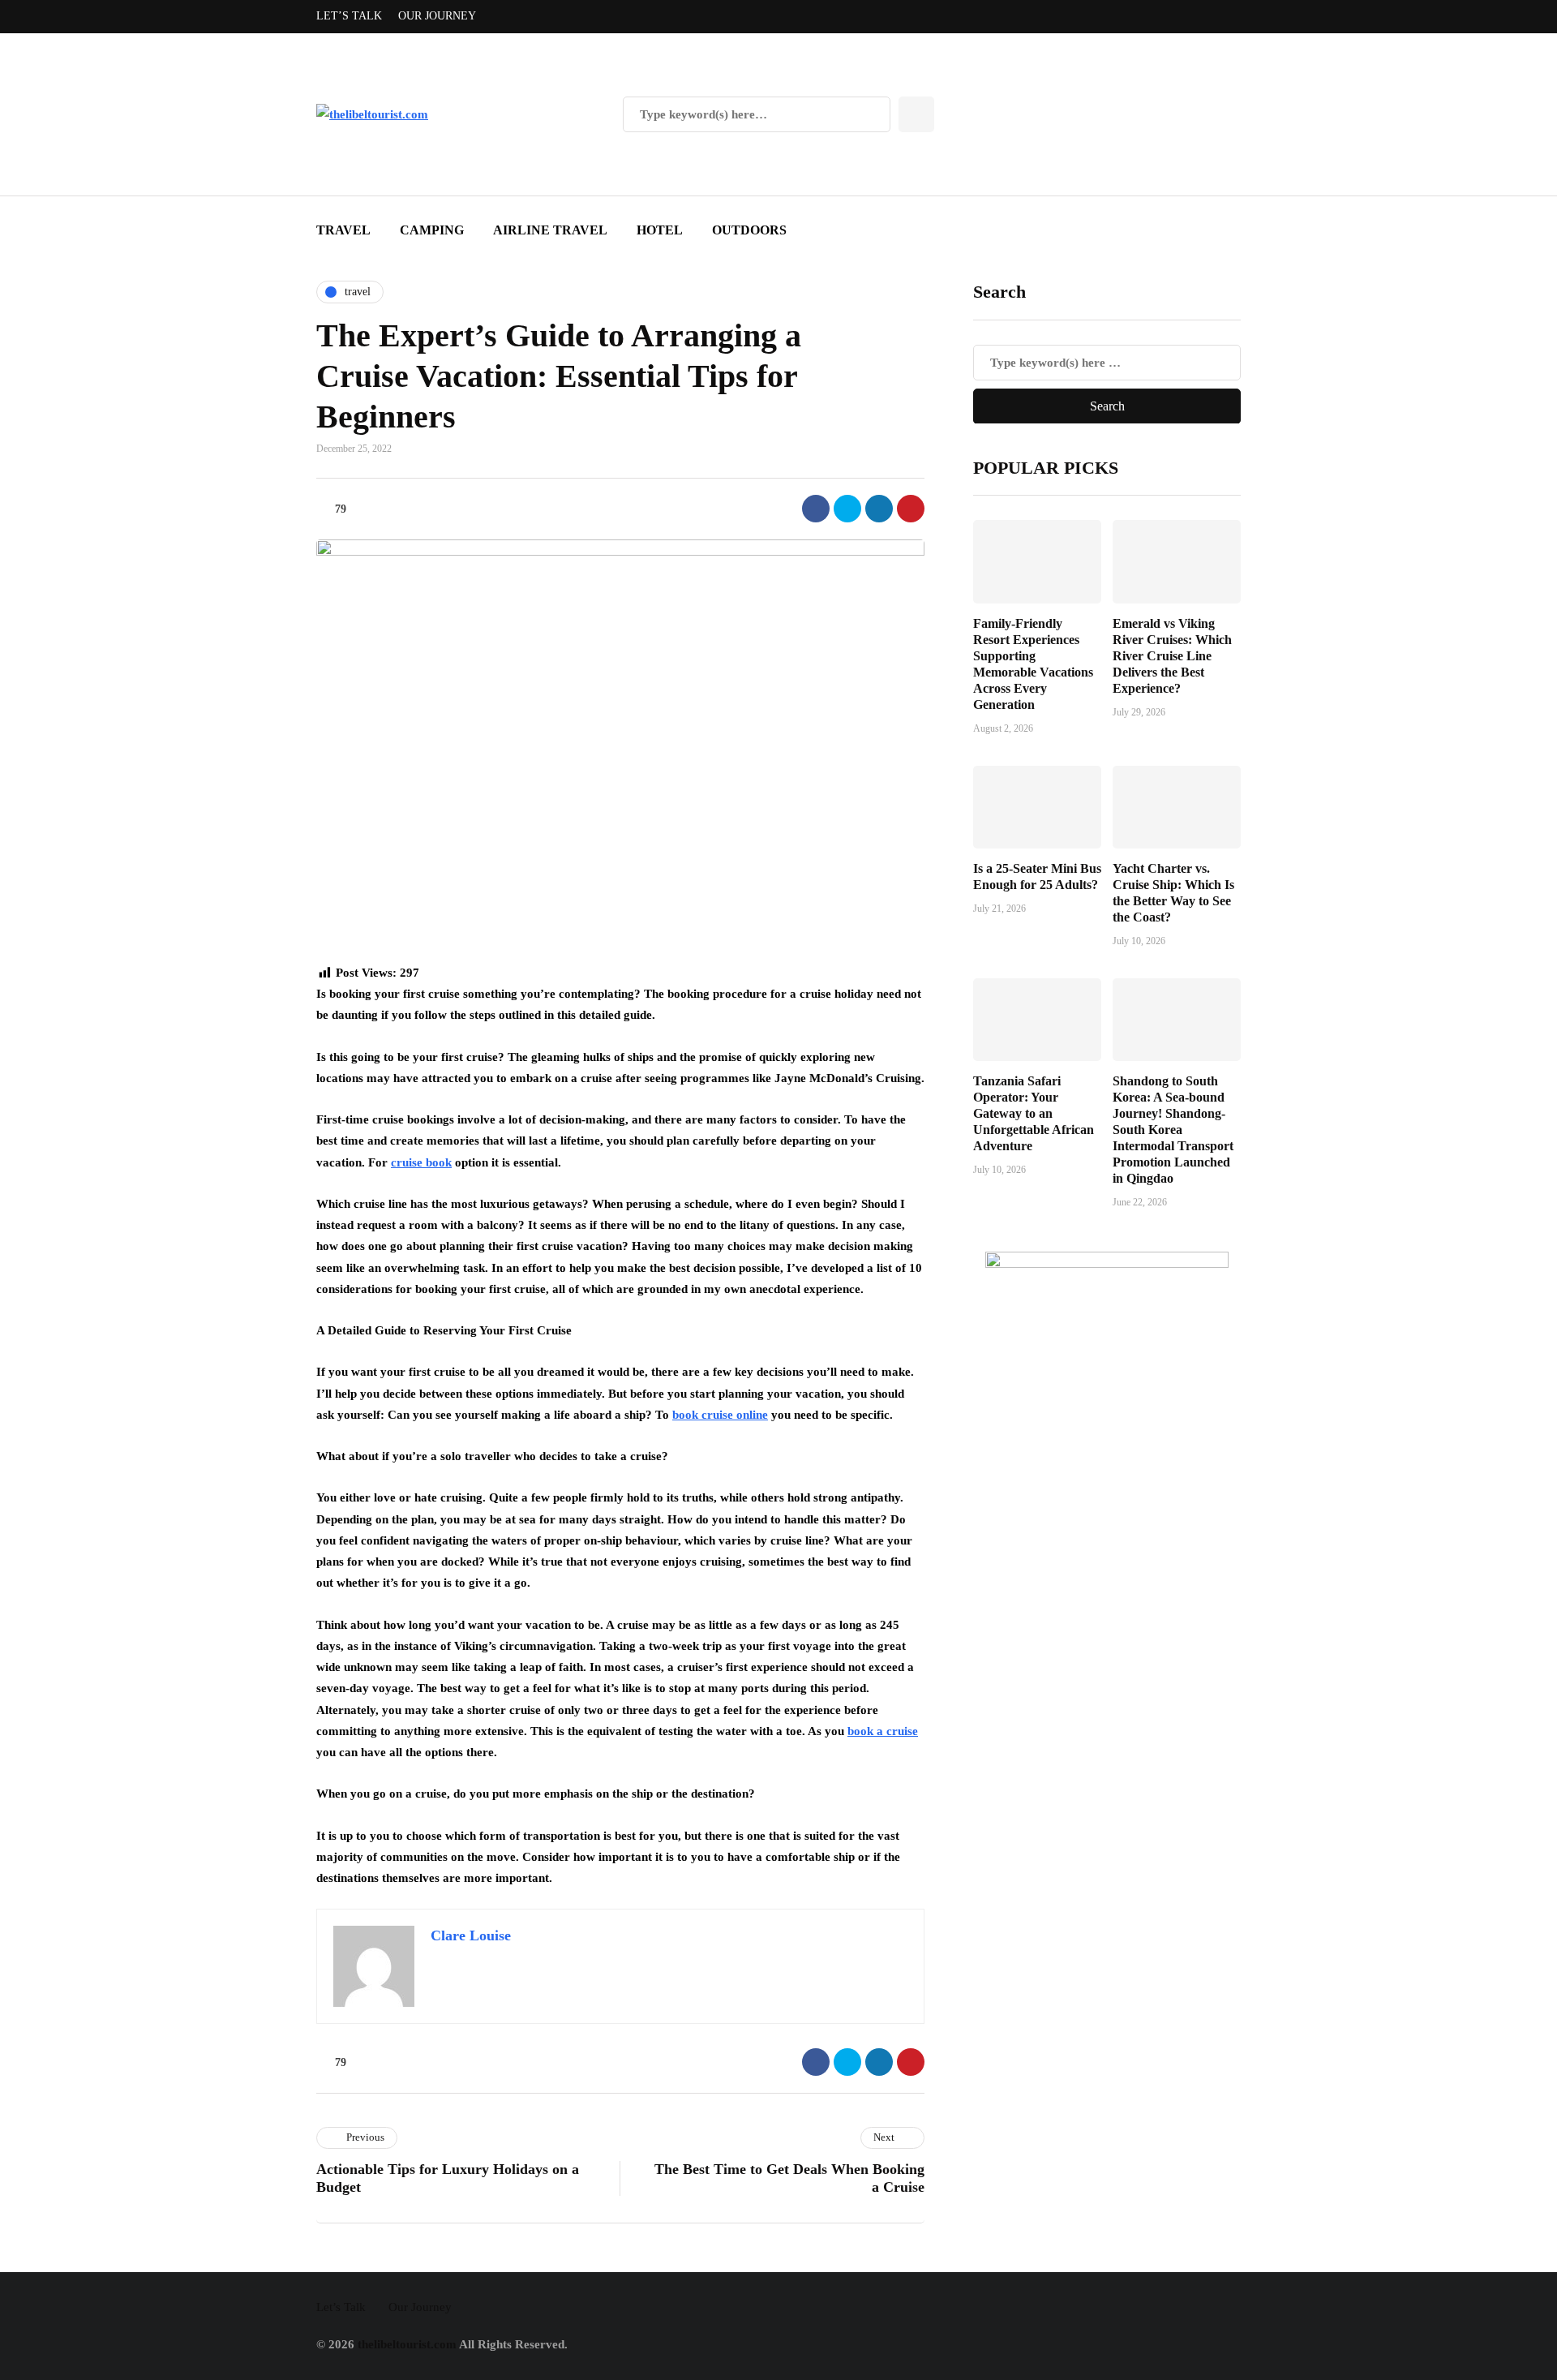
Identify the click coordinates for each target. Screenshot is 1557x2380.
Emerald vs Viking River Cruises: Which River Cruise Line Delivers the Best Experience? (1172, 655)
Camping (432, 230)
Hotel (660, 230)
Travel (343, 230)
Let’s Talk (349, 16)
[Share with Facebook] (816, 509)
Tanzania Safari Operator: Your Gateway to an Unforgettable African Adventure (1034, 1113)
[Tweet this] (847, 509)
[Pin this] (911, 509)
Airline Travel (550, 230)
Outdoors (749, 230)
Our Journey (437, 16)
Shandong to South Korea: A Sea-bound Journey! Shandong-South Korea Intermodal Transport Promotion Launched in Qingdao (1173, 1130)
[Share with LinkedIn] (879, 509)
